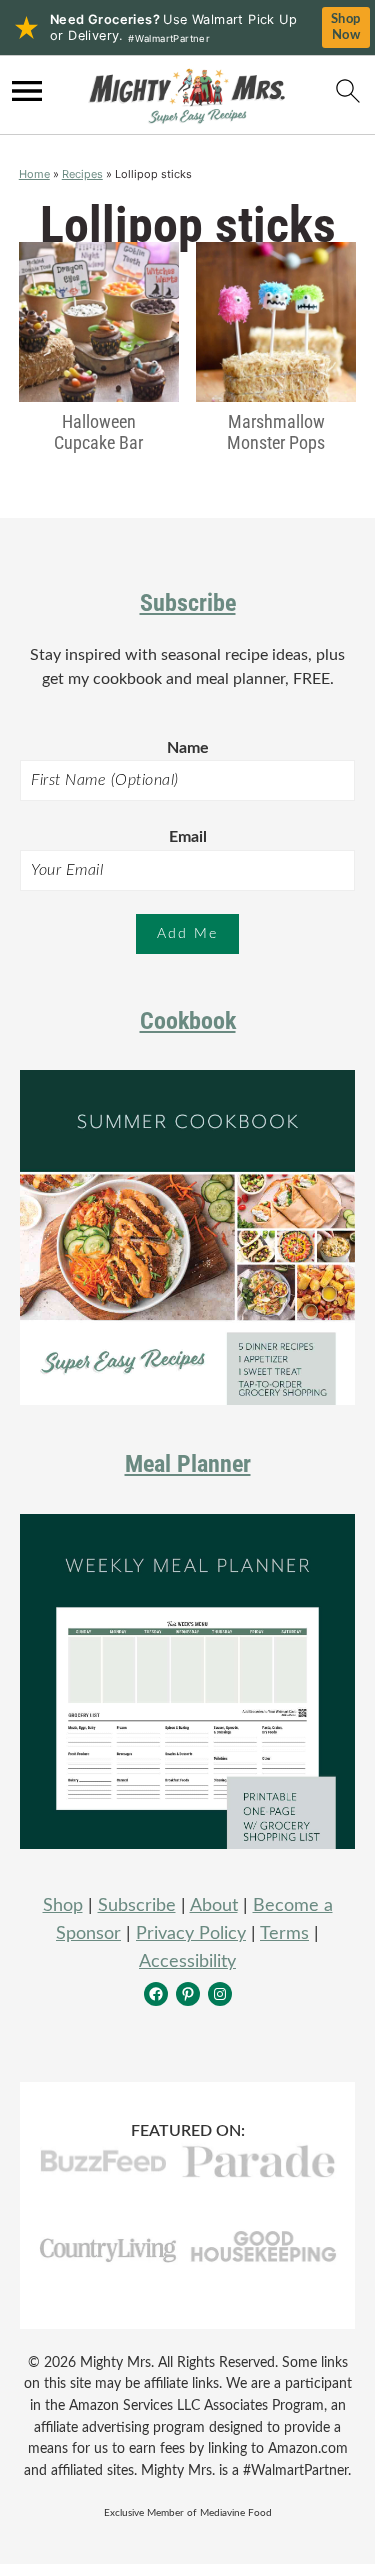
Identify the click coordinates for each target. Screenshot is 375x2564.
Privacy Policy (191, 1934)
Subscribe (188, 603)
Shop (63, 1906)
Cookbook (188, 1021)
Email (188, 837)
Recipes (82, 174)
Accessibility (187, 1962)
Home (34, 174)
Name (188, 748)
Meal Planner (188, 1464)
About (214, 1906)
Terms (284, 1934)
